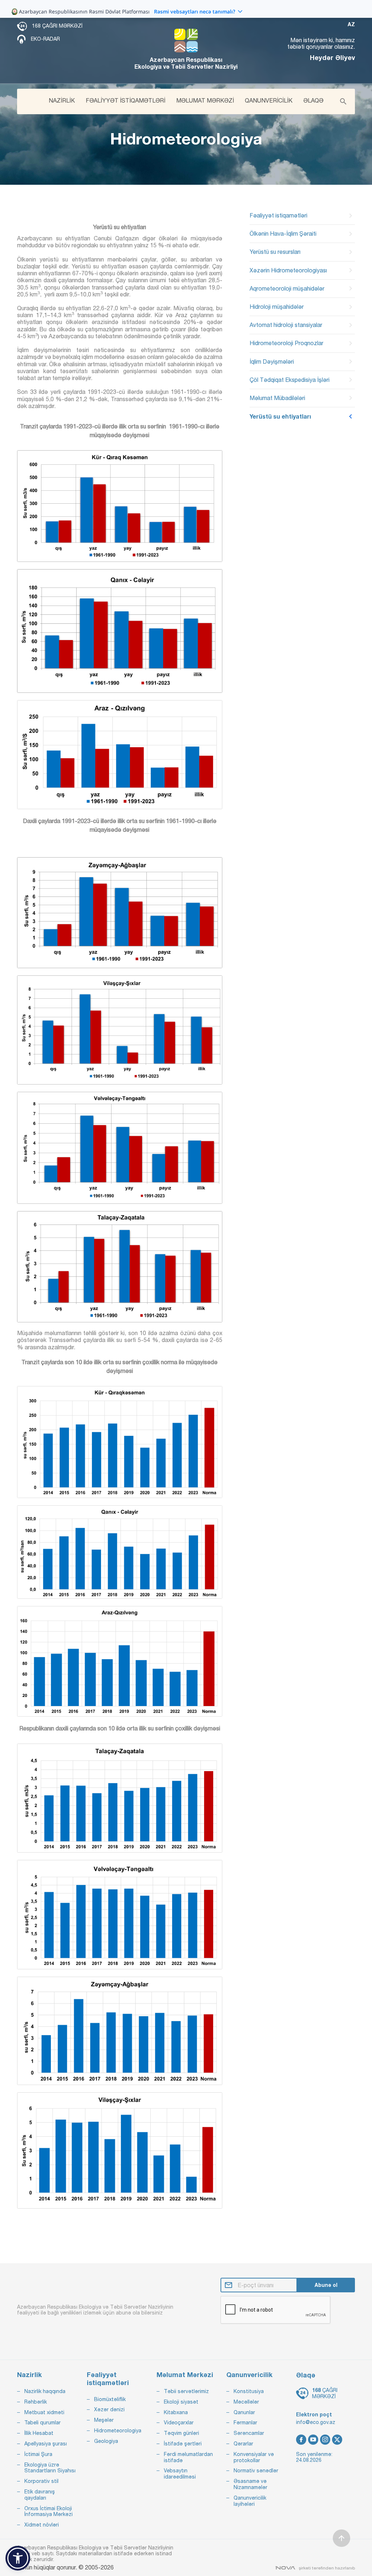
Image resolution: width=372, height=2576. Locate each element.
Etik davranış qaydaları (40, 2495)
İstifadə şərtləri (183, 2444)
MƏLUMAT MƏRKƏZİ (205, 100)
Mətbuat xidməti (44, 2412)
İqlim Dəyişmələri (272, 362)
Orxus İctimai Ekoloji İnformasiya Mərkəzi (48, 2511)
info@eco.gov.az (316, 2422)
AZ (351, 24)
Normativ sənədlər (256, 2471)
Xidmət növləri (42, 2525)
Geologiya (106, 2441)
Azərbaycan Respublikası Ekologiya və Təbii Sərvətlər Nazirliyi (186, 63)
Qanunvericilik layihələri (250, 2501)
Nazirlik (29, 2375)
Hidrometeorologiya (118, 2431)
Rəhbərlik (36, 2402)
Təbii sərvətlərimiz (186, 2391)
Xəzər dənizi (109, 2409)
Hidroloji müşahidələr (277, 307)
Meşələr (104, 2420)
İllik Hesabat (39, 2433)
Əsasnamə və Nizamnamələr (250, 2484)
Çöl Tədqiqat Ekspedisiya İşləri (290, 380)
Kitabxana (176, 2412)
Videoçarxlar (179, 2423)
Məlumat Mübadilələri (277, 398)
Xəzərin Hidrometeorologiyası (288, 270)
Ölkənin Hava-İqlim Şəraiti (283, 233)
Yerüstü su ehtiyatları (280, 416)
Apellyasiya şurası (46, 2444)
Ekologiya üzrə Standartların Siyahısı (50, 2468)
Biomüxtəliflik (110, 2399)
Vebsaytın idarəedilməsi (180, 2474)
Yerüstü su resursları (275, 252)
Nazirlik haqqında (45, 2391)
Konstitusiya (249, 2391)
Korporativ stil (41, 2481)
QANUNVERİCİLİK (269, 100)
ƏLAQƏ (313, 100)
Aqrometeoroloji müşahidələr (287, 288)
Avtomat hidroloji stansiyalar (286, 325)
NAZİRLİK (62, 100)
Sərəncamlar (249, 2433)
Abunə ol (326, 2285)
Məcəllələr (246, 2402)
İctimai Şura (38, 2454)
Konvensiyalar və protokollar (254, 2457)
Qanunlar (244, 2412)
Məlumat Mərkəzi (185, 2375)
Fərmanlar (245, 2423)
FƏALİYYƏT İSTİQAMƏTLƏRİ (126, 100)
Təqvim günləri (181, 2433)
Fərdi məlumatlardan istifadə (188, 2457)
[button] (18, 2558)
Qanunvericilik (249, 2375)
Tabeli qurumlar (43, 2423)
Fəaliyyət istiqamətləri (278, 215)
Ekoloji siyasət (181, 2402)
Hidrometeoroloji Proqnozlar (286, 343)
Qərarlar (243, 2444)
